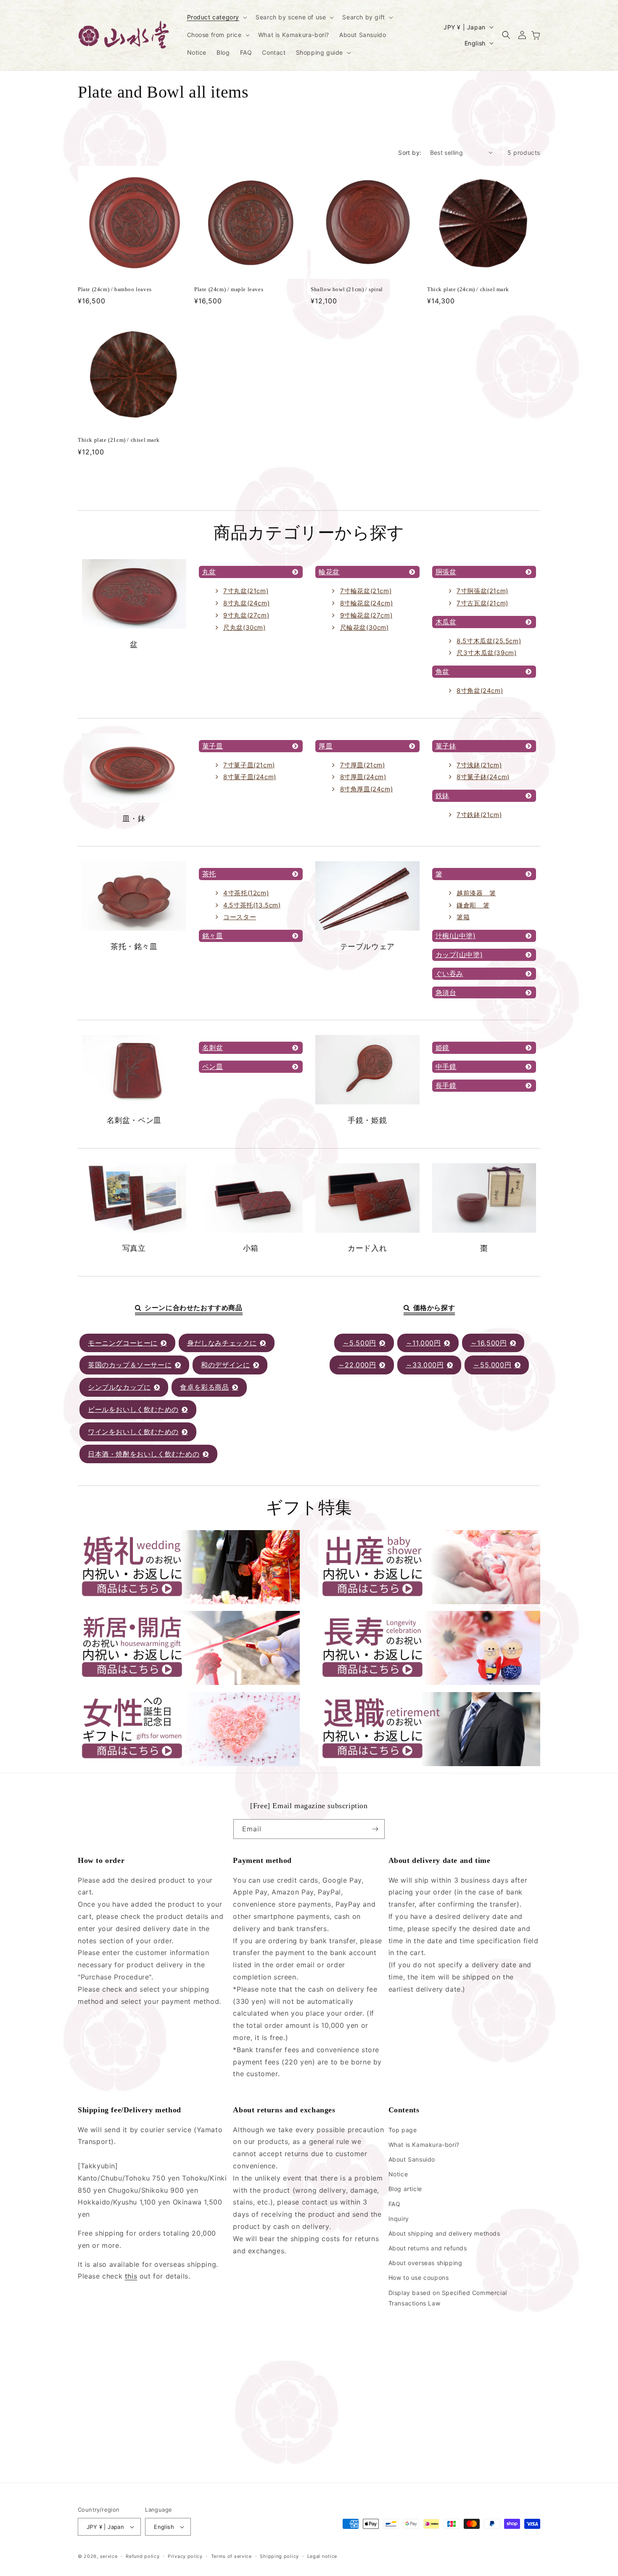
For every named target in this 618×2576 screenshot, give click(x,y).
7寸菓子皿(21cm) (249, 765)
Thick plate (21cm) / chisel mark (119, 440)
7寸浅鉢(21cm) (479, 765)
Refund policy (143, 2556)
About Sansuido (412, 2159)
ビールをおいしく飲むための (133, 1409)
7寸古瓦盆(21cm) (482, 603)
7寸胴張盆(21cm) (482, 591)
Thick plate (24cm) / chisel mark (468, 289)
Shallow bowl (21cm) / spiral (347, 289)
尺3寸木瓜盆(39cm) (486, 653)
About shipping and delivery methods (444, 2233)
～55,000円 (492, 1365)
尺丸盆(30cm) (244, 627)
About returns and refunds (428, 2248)
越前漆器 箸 (476, 893)
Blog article (405, 2189)
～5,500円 (359, 1343)
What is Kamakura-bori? (424, 2145)
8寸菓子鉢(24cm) (483, 777)
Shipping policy (279, 2556)
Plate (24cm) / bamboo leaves (115, 289)
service (109, 2556)
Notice (398, 2174)
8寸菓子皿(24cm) (250, 777)
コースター (240, 917)
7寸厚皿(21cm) (363, 765)
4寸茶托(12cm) (246, 893)
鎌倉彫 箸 (473, 905)
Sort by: (410, 153)
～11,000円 (423, 1343)
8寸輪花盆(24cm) (367, 603)
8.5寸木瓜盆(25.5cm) (489, 641)
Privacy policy (185, 2556)
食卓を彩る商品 (204, 1387)
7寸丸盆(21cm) (246, 591)
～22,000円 (357, 1365)
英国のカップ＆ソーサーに (130, 1365)
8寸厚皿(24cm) (363, 777)
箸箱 (463, 917)
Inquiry (399, 2219)
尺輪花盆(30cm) (364, 627)
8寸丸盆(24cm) (246, 603)
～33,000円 (425, 1365)
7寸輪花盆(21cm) (366, 591)
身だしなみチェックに (222, 1343)
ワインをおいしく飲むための (133, 1432)
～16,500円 (489, 1343)
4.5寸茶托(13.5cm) (252, 905)
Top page (403, 2129)
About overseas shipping (425, 2263)
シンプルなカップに (119, 1387)
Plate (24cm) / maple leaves (229, 289)
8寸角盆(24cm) (480, 691)
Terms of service (231, 2556)
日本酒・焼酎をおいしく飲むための (144, 1454)
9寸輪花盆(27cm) (366, 615)
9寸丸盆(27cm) (246, 615)
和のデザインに (225, 1365)
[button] (217, 17)
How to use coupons (419, 2278)
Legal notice (322, 2556)
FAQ (395, 2203)
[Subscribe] (375, 1829)
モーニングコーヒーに (123, 1343)
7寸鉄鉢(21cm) (479, 815)
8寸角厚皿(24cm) (367, 789)
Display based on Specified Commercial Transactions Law (448, 2297)
